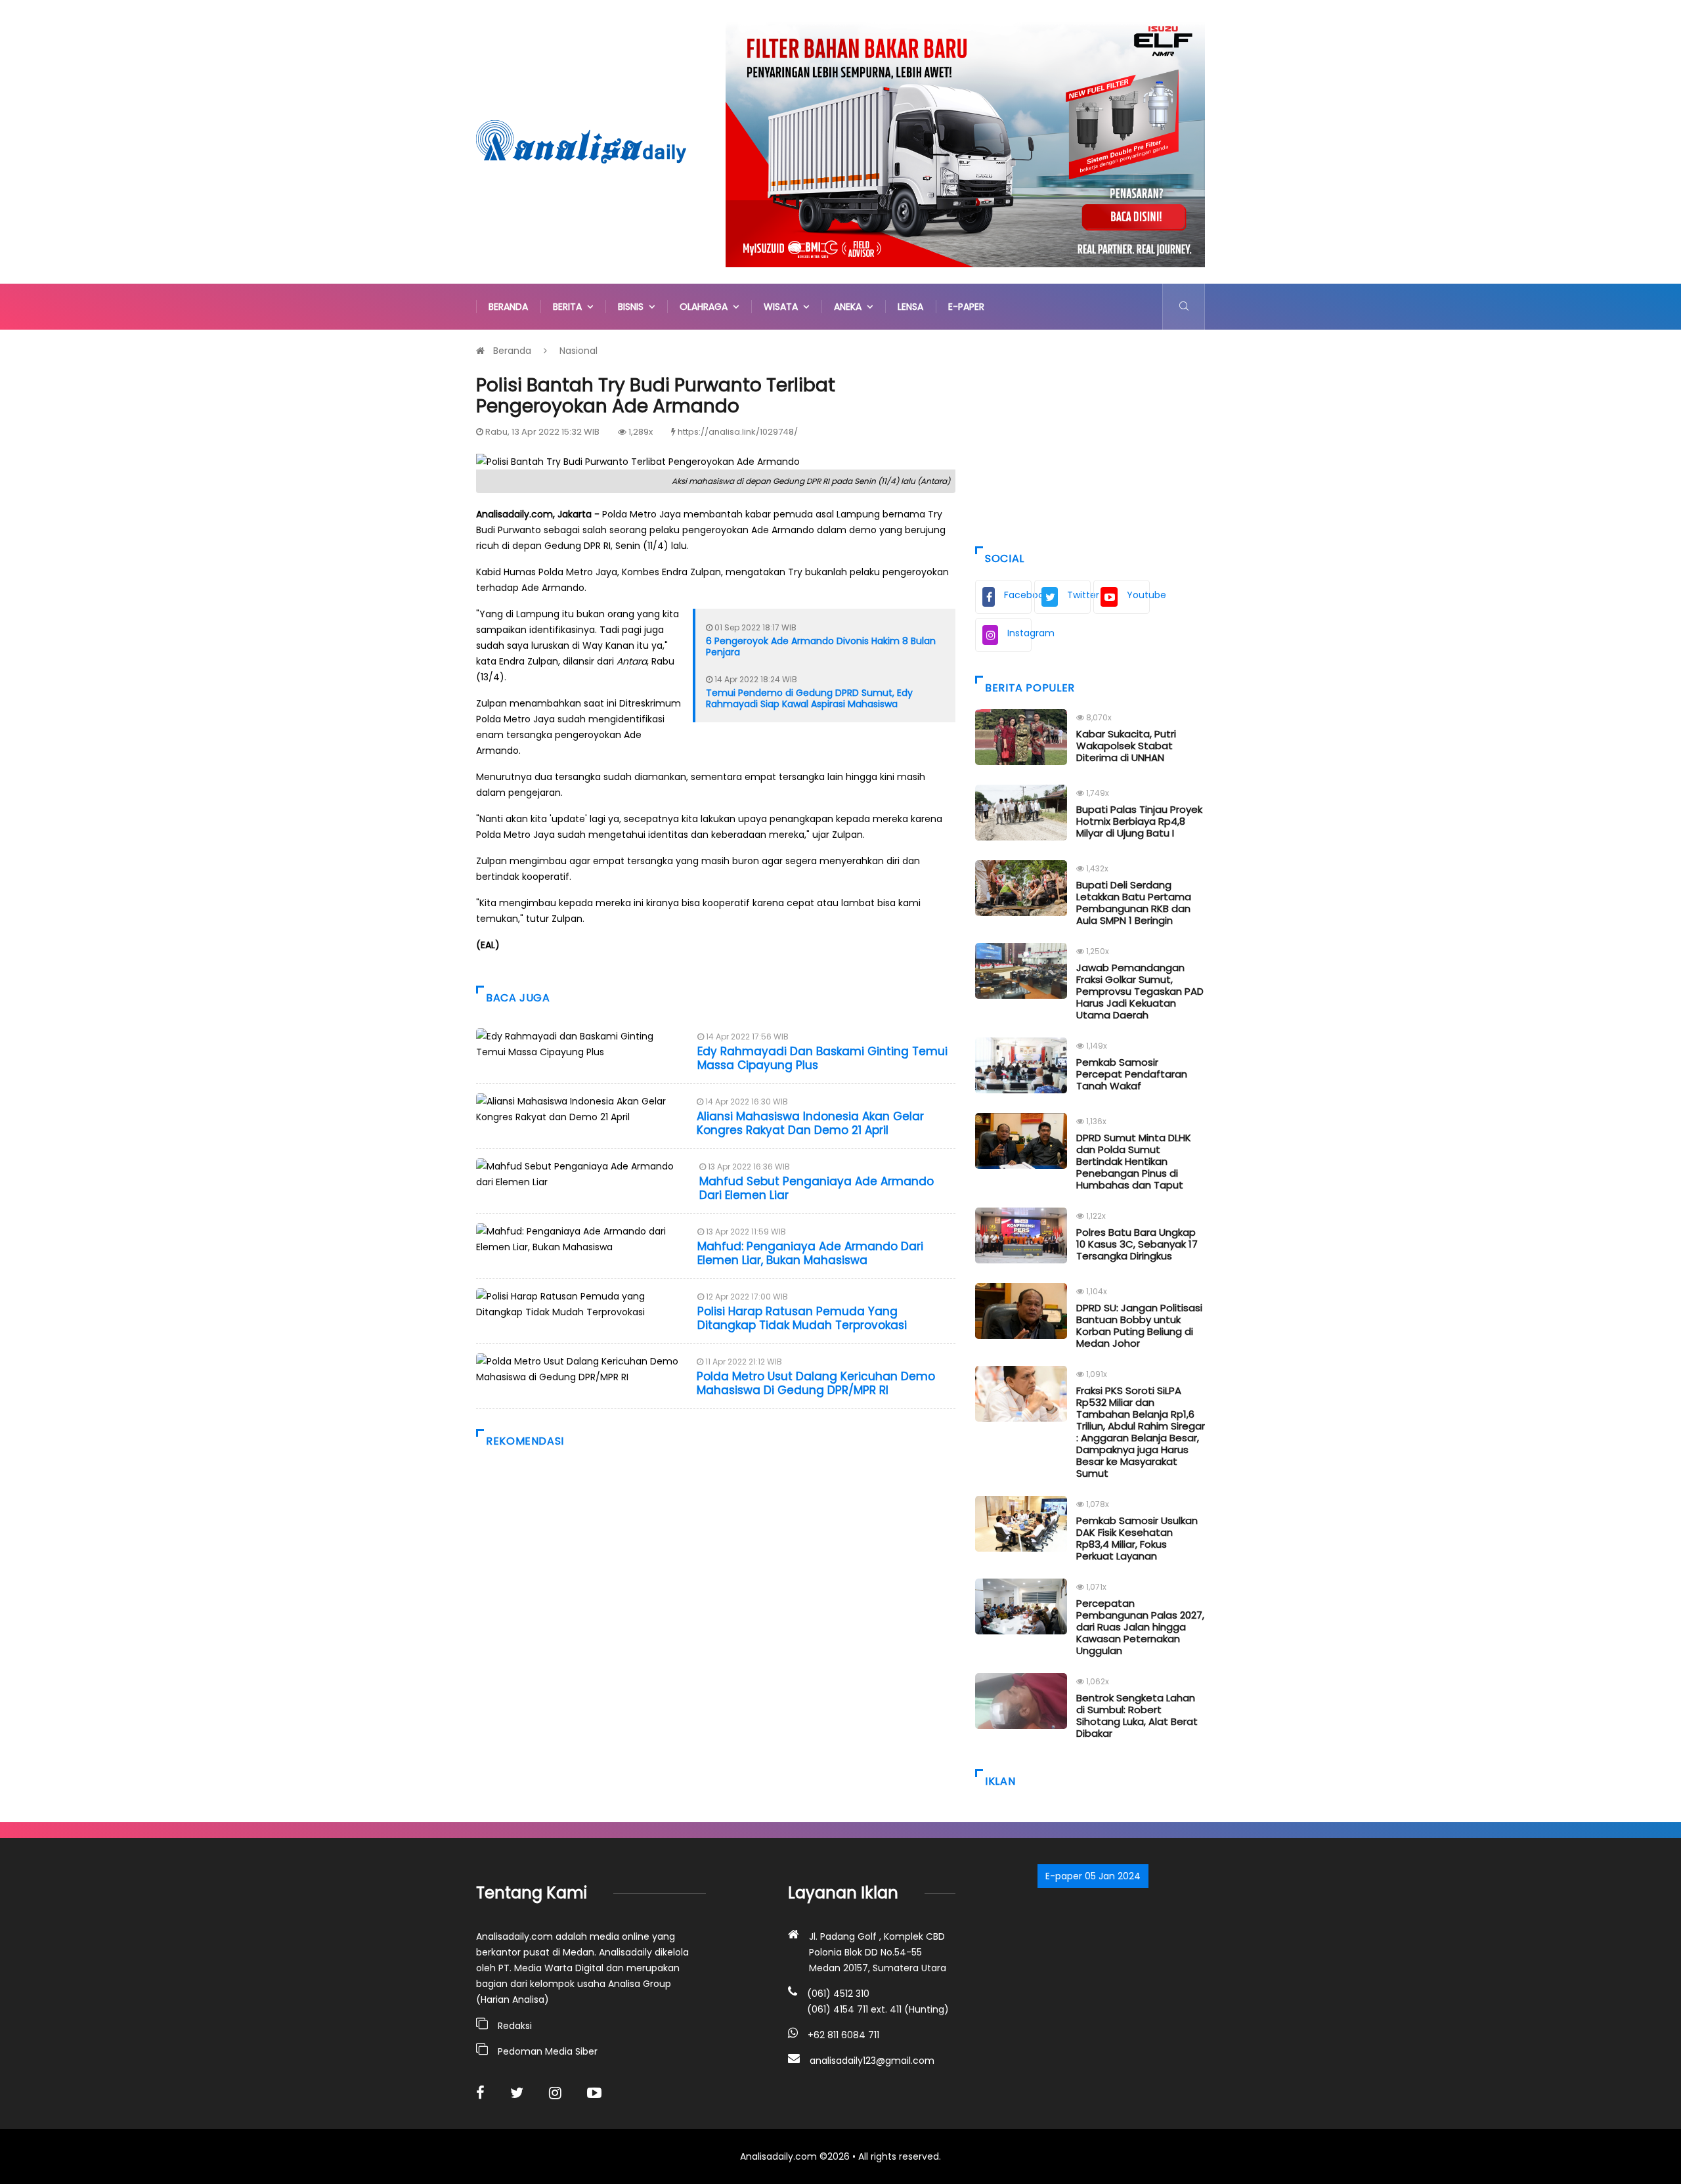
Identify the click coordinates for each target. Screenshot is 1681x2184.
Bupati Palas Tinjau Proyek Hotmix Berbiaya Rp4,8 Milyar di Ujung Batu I (1139, 821)
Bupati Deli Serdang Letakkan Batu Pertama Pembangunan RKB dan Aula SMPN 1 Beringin (1134, 903)
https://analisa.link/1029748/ (738, 432)
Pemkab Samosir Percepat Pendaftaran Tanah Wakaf (1132, 1074)
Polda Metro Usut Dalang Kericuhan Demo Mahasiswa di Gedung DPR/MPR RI (816, 1383)
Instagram (1019, 633)
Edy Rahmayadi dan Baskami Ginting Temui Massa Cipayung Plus (822, 1058)
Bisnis (633, 307)
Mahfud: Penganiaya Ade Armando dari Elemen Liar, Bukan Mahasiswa (810, 1253)
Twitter (1079, 595)
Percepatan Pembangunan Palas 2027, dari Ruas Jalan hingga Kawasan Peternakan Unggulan (1140, 1627)
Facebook (1018, 595)
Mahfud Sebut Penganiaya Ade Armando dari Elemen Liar (817, 1188)
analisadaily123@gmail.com (872, 2061)
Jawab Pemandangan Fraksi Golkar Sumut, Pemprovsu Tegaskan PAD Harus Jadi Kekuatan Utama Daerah (1140, 991)
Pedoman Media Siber (548, 2051)
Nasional (579, 351)
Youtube (1138, 595)
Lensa (910, 307)
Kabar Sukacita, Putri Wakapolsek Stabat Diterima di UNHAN (1126, 746)
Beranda (508, 307)
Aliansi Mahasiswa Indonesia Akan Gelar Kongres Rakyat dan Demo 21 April (810, 1123)
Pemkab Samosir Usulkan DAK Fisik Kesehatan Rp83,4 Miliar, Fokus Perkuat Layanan (1137, 1538)
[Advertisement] (1090, 435)
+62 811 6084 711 (843, 2035)
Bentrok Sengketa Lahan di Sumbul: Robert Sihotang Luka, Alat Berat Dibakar (1137, 1715)
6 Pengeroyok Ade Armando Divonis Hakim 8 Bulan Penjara (821, 646)
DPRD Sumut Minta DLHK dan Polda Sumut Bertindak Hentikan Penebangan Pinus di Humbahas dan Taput (1134, 1161)
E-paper (966, 307)
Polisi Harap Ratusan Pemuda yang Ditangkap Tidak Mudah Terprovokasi (802, 1318)
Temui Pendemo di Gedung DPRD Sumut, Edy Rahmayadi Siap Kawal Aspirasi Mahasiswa (809, 698)
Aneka (850, 307)
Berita (570, 307)
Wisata (783, 307)
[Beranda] (581, 141)
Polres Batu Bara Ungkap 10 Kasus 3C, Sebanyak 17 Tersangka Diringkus (1137, 1244)
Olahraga (706, 307)
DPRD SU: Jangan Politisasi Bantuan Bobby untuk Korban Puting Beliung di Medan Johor (1139, 1325)
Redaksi (515, 2026)
